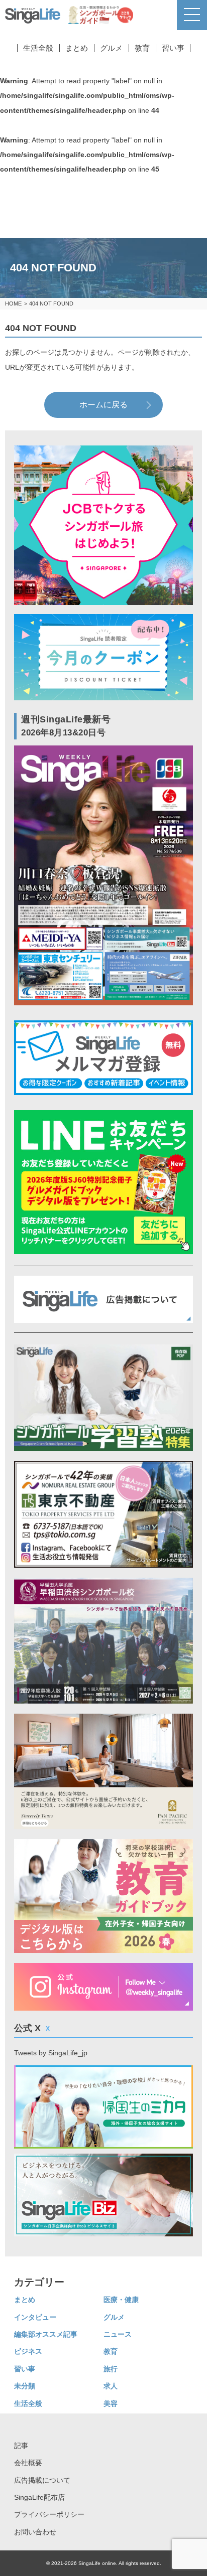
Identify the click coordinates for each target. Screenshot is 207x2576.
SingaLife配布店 (39, 2497)
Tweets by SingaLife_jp (51, 2053)
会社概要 (28, 2463)
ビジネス (28, 2351)
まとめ (77, 48)
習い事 (173, 48)
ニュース (118, 2334)
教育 (142, 48)
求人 (111, 2386)
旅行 (111, 2369)
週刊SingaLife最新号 (66, 726)
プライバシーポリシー (49, 2514)
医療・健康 (121, 2300)
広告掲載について (42, 2480)
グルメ (111, 48)
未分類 (25, 2386)
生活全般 (38, 48)
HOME (13, 304)
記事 (21, 2446)
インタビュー (35, 2317)
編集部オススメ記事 (46, 2334)
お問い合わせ (35, 2532)
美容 (111, 2403)
